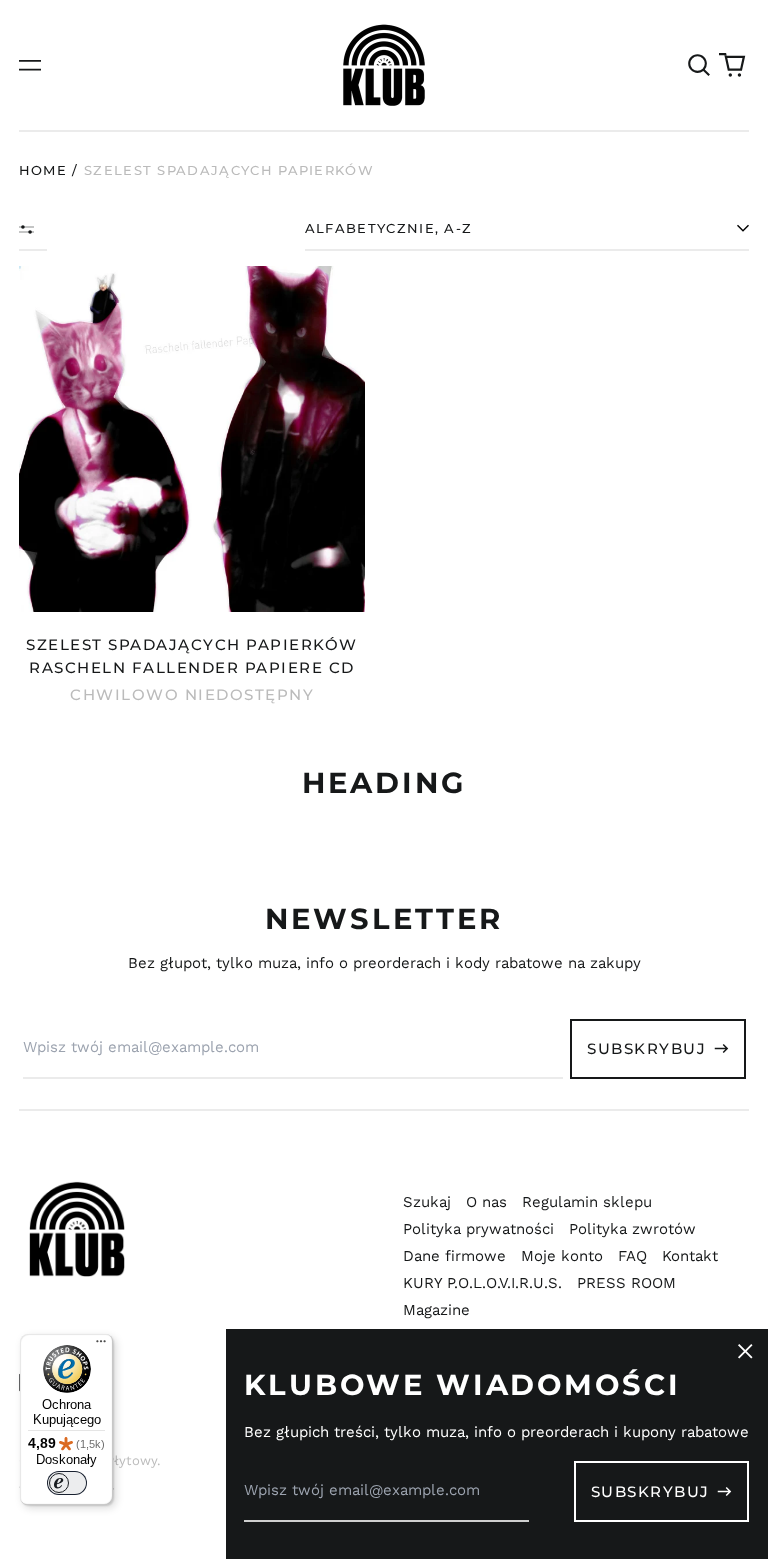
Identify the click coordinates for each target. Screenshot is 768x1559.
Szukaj (427, 1202)
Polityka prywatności (478, 1229)
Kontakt (690, 1256)
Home (43, 170)
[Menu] (101, 1346)
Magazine (436, 1310)
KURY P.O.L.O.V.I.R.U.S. (482, 1283)
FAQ (632, 1256)
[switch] (67, 1483)
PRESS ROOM (626, 1283)
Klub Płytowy (115, 1460)
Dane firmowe (454, 1256)
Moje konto (562, 1256)
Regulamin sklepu (587, 1202)
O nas (486, 1202)
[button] (699, 65)
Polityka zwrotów (632, 1229)
